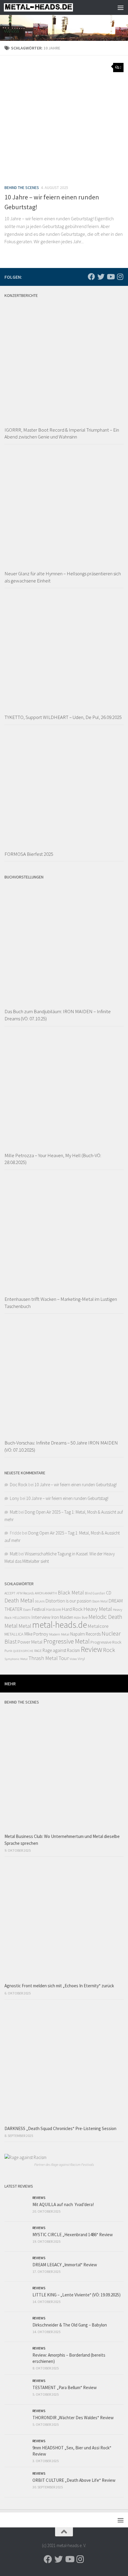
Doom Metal (100, 1601)
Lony (14, 1498)
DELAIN (40, 1601)
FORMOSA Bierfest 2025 (29, 854)
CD (109, 1593)
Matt (14, 1512)
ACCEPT (10, 1593)
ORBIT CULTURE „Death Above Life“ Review (74, 2480)
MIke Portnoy (36, 1634)
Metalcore (98, 1626)
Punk (8, 1651)
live (85, 1617)
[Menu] (121, 7)
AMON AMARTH (46, 1593)
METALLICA (14, 1634)
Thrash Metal (43, 1658)
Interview (41, 1617)
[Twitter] (101, 277)
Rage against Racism (61, 1650)
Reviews (39, 2198)
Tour (64, 1658)
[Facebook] (91, 277)
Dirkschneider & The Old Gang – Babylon (70, 2325)
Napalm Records (85, 1634)
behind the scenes (22, 187)
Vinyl (81, 1659)
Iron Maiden (62, 1617)
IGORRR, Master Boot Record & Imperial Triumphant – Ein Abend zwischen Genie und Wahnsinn (62, 433)
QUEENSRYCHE (23, 1651)
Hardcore (54, 1609)
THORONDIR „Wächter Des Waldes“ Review (73, 2418)
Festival (39, 1609)
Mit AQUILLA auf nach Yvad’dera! (63, 2204)
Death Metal (19, 1600)
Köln (78, 1618)
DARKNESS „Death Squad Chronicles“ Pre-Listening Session (60, 2128)
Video (73, 1659)
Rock (109, 1650)
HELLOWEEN (21, 1618)
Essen (27, 1610)
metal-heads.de (60, 1625)
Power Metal (30, 1642)
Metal (25, 1626)
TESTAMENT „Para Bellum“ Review (65, 2387)
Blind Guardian (95, 1593)
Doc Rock (19, 1485)
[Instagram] (120, 277)
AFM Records (25, 1593)
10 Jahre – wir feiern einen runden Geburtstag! (76, 1485)
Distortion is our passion (68, 1601)
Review (91, 1649)
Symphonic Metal (16, 1659)
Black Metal (71, 1592)
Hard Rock (72, 1609)
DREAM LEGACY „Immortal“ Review (65, 2265)
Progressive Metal (67, 1641)
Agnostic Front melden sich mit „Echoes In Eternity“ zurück (59, 1986)
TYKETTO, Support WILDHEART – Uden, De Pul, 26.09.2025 (63, 717)
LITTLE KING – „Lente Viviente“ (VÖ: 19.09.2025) (77, 2295)
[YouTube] (110, 277)
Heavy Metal (98, 1609)
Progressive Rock (106, 1642)
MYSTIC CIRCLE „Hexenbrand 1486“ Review (73, 2235)
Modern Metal (59, 1634)
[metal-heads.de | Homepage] (50, 7)
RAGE (38, 1651)
